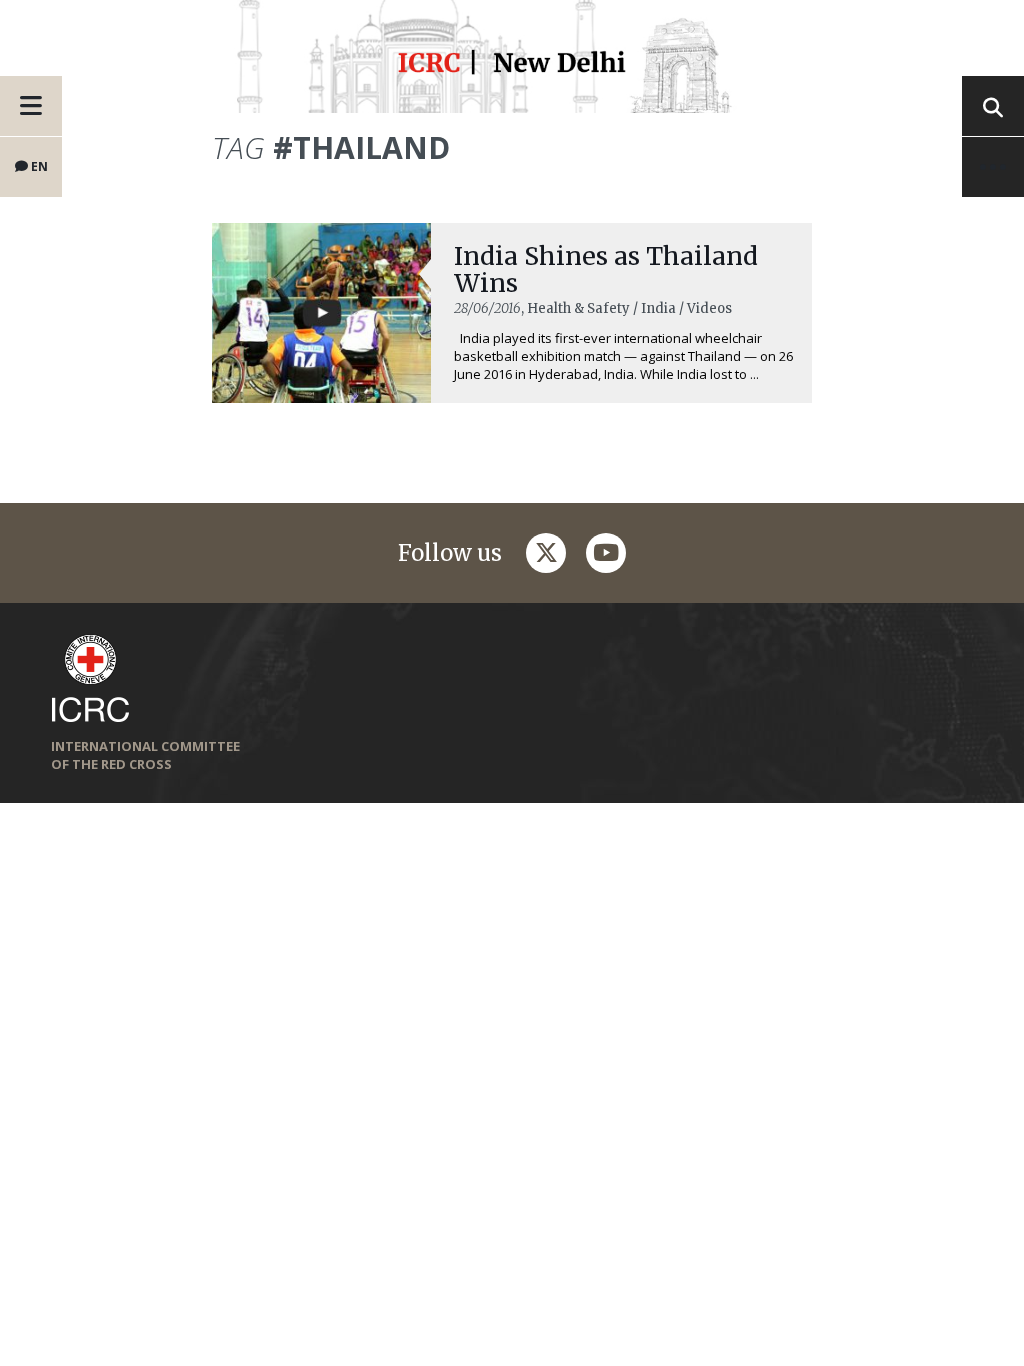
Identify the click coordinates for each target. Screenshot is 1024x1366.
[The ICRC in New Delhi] (512, 66)
